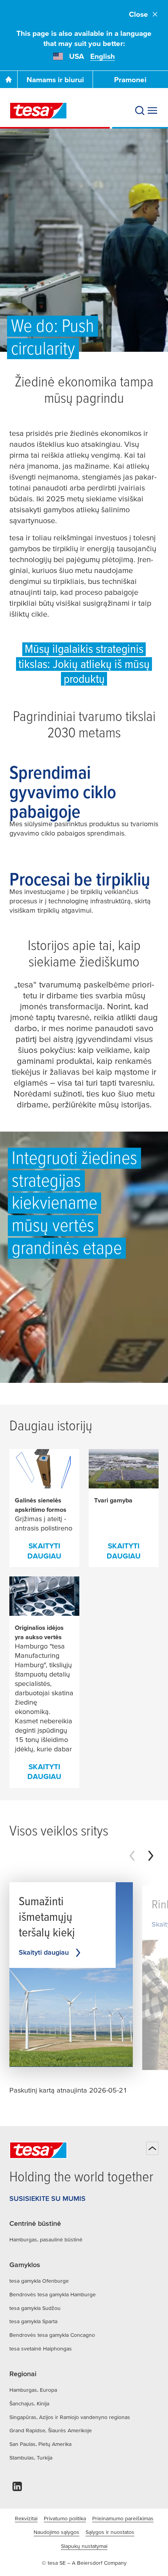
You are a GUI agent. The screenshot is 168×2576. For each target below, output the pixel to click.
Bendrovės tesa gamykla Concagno (52, 2335)
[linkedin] (17, 2489)
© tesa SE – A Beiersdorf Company (84, 2563)
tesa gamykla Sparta (33, 2321)
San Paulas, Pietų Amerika (40, 2444)
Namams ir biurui (55, 80)
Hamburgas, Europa (33, 2390)
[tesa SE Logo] (38, 111)
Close (139, 14)
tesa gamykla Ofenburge (39, 2281)
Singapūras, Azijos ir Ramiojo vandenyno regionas (70, 2417)
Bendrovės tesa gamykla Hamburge (53, 2294)
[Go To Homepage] (9, 79)
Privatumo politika (65, 2518)
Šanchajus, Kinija (29, 2403)
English (103, 56)
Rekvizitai (26, 2518)
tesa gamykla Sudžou (35, 2308)
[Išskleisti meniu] (152, 111)
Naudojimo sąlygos (56, 2532)
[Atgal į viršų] (152, 2148)
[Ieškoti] (140, 111)
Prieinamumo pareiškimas (123, 2518)
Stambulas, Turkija (31, 2458)
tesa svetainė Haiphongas (41, 2349)
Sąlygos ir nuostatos (110, 2532)
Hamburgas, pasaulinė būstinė (46, 2239)
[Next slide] (151, 1856)
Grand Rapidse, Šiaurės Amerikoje (51, 2430)
